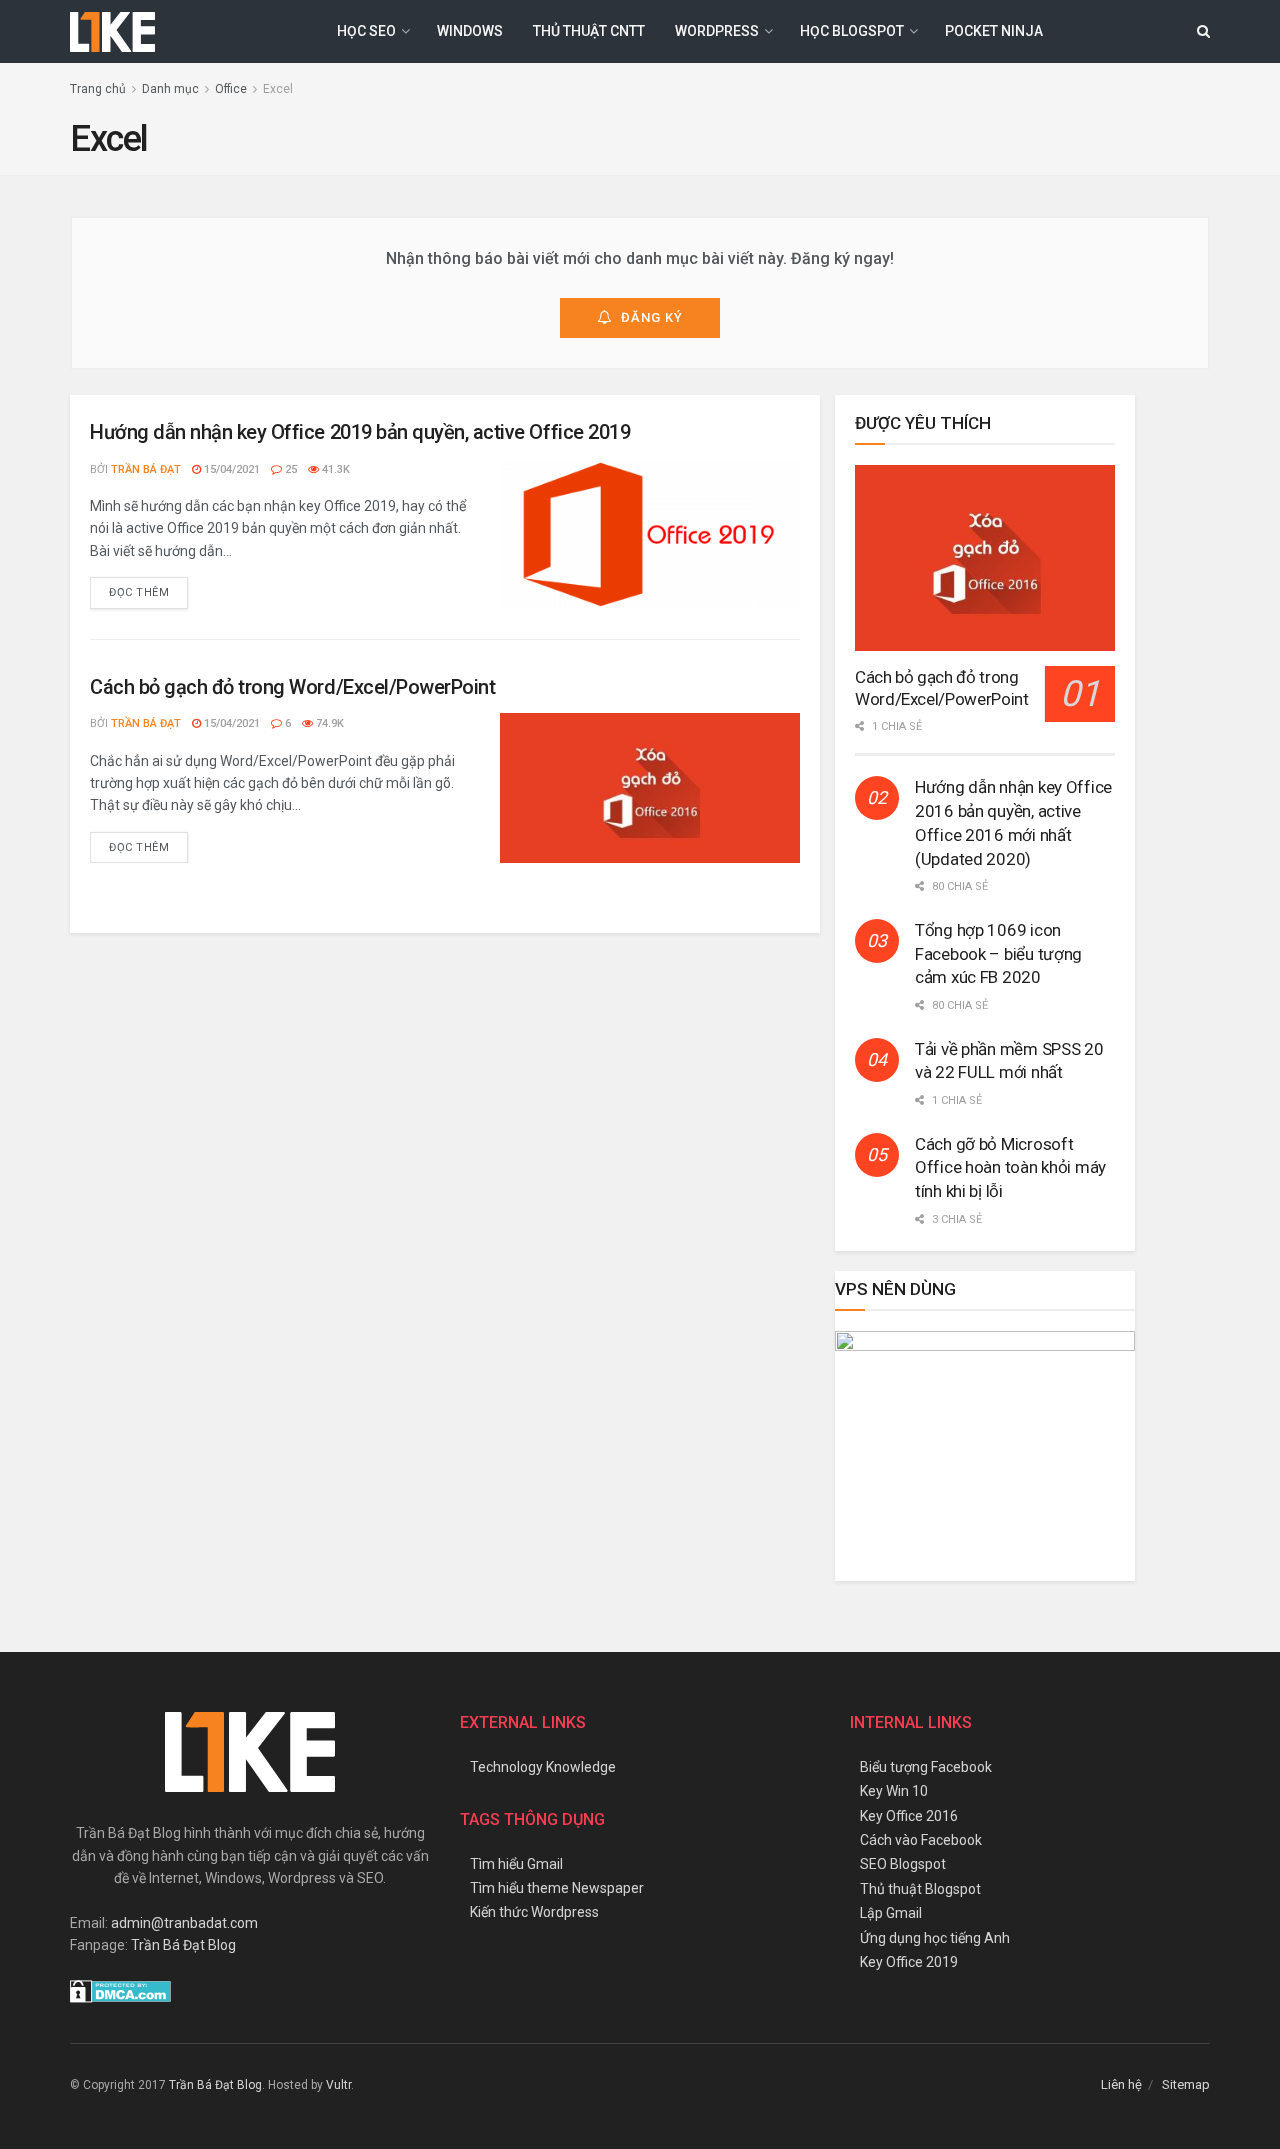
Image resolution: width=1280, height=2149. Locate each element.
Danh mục (170, 89)
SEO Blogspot (903, 1864)
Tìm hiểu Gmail (516, 1864)
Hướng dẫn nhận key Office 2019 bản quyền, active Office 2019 (360, 432)
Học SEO (366, 31)
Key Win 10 (894, 1791)
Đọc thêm (139, 592)
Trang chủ (98, 89)
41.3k (334, 469)
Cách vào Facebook (921, 1840)
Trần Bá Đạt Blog (183, 1945)
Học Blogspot (852, 31)
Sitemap (1186, 2084)
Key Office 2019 (909, 1962)
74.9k (328, 723)
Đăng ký (652, 317)
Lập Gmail (891, 1913)
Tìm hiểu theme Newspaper (557, 1888)
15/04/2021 (230, 469)
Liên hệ (1121, 2084)
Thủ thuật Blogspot (920, 1889)
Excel (278, 89)
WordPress (717, 31)
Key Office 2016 (909, 1816)
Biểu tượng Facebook (926, 1767)
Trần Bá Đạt (146, 469)
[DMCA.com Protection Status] (120, 1990)
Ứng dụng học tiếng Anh (935, 1938)
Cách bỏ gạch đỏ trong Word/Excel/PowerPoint (292, 687)
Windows (470, 31)
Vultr (338, 2085)
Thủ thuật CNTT (589, 31)
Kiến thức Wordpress (534, 1912)
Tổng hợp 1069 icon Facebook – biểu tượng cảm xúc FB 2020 (998, 954)
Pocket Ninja (994, 31)
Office (231, 89)
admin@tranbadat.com (184, 1923)
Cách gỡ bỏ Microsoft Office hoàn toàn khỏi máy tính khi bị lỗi (1010, 1168)
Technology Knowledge (543, 1767)
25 (289, 469)
